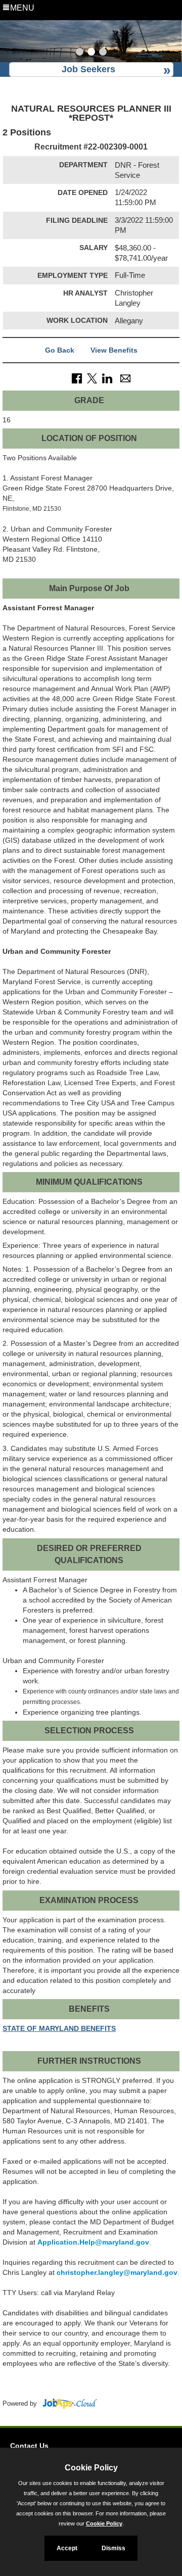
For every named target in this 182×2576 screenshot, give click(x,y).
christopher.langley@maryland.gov (117, 2272)
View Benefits (114, 350)
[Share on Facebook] (77, 378)
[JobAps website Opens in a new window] (68, 2404)
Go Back (60, 350)
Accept (67, 2548)
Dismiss (113, 2548)
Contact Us (29, 2446)
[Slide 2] (91, 53)
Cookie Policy (104, 2523)
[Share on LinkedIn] (107, 378)
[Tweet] (92, 378)
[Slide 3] (103, 53)
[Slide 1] (80, 53)
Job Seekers (88, 69)
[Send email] (125, 378)
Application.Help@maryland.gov (93, 2242)
